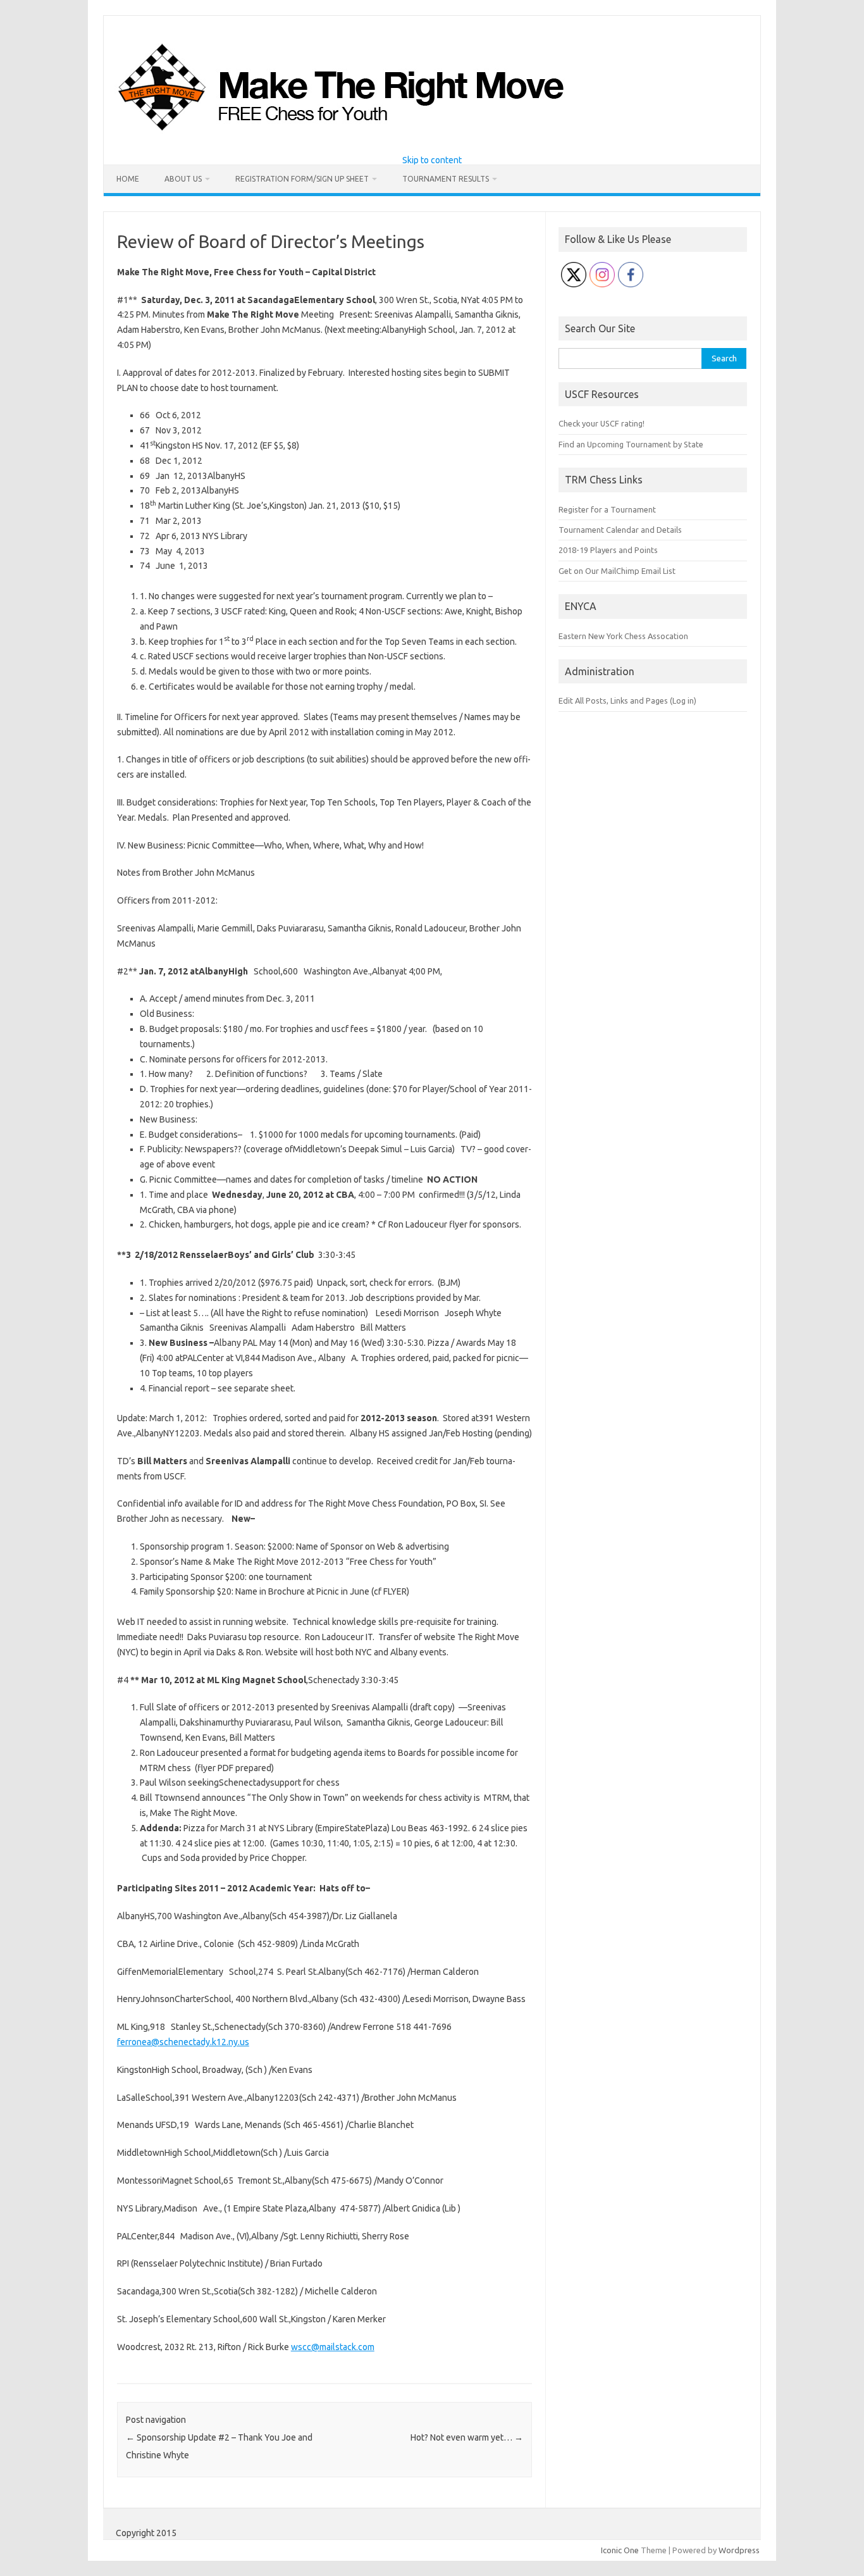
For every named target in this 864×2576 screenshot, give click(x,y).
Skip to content (432, 160)
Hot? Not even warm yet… (467, 2437)
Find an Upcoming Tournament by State (631, 444)
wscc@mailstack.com (333, 2347)
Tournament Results (446, 179)
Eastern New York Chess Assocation (623, 636)
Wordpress (739, 2550)
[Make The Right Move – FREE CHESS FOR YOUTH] (406, 134)
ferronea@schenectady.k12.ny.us (183, 2042)
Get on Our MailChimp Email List (617, 571)
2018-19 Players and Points (608, 550)
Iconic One (620, 2550)
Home (128, 179)
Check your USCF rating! (602, 423)
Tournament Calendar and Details (620, 530)
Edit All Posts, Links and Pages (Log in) (627, 700)
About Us (183, 179)
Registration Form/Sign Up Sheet (302, 179)
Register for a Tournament (607, 509)
